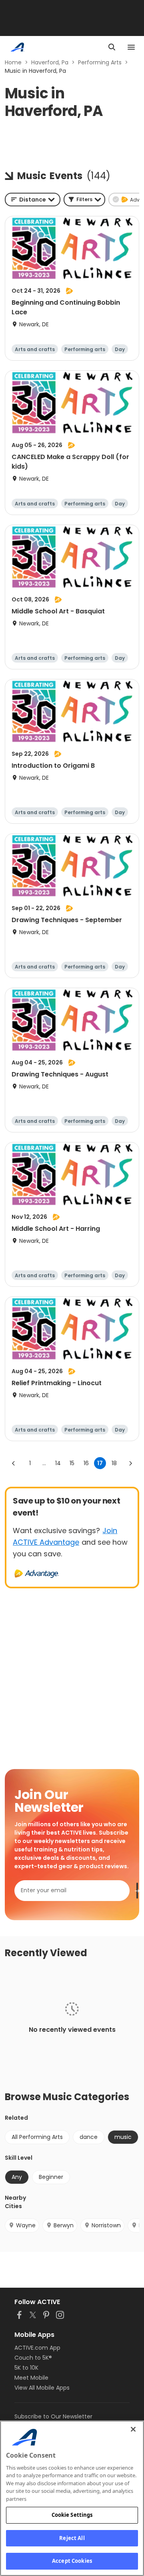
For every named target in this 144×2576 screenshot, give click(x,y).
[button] (84, 200)
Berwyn (64, 2225)
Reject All (72, 2538)
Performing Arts (100, 62)
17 (100, 1463)
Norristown (106, 2225)
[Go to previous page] (14, 1463)
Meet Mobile (31, 2378)
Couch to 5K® (33, 2358)
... (44, 1463)
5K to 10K (26, 2368)
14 (58, 1463)
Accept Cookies (72, 2561)
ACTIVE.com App (37, 2348)
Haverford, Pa (50, 62)
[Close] (133, 2429)
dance (89, 2137)
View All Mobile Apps (42, 2388)
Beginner (51, 2177)
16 (86, 1463)
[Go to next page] (130, 1463)
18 (114, 1463)
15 (72, 1463)
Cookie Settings (72, 2515)
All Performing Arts (37, 2137)
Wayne (26, 2225)
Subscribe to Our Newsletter (53, 2416)
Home (13, 62)
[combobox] (33, 200)
